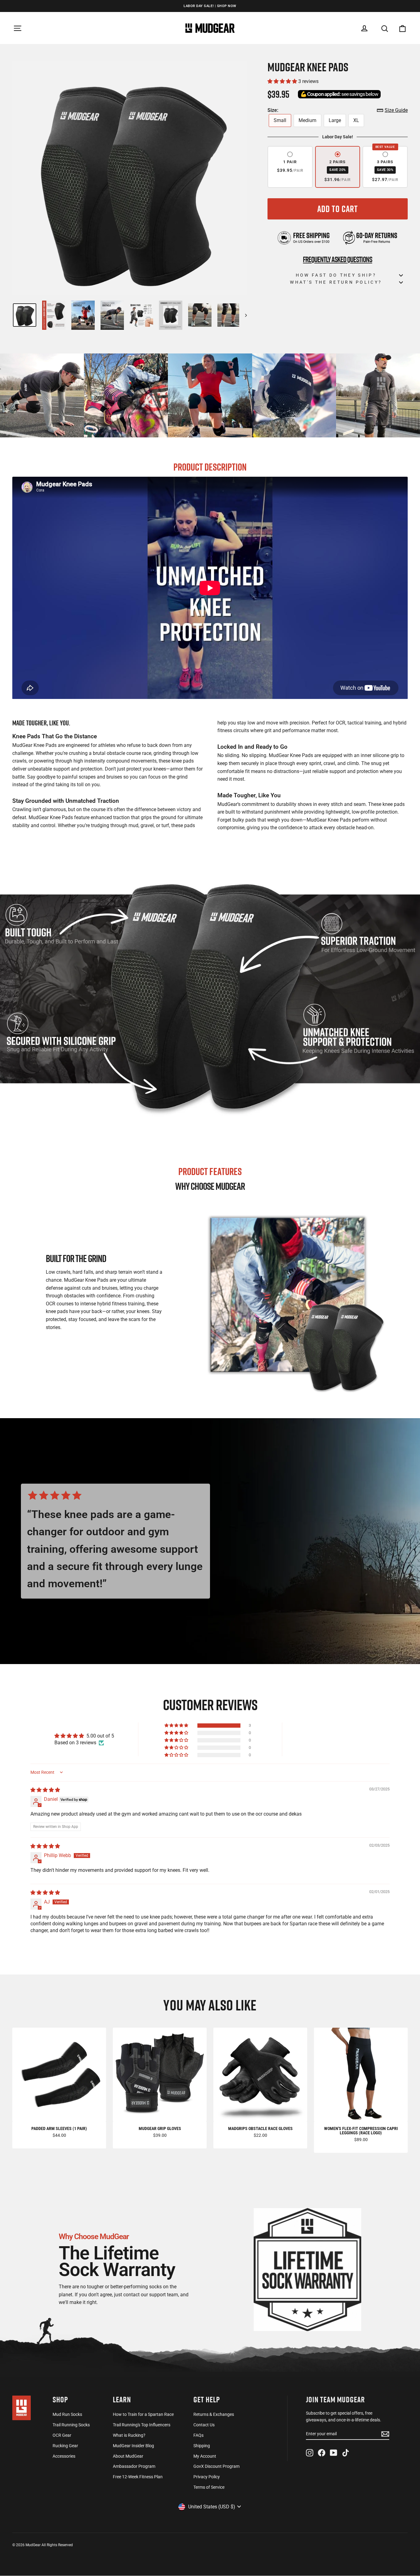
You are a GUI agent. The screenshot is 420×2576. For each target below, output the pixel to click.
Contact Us (204, 2425)
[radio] (290, 167)
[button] (283, 81)
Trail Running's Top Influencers (142, 2425)
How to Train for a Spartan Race (143, 2414)
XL (356, 120)
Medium (307, 120)
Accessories (64, 2456)
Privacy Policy (207, 2477)
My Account (205, 2456)
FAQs (198, 2435)
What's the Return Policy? (336, 282)
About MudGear (128, 2456)
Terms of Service (209, 2487)
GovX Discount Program (216, 2466)
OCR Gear (62, 2435)
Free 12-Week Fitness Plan (138, 2477)
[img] (45, 1790)
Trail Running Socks (71, 2425)
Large (335, 120)
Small (280, 120)
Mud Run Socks (67, 2414)
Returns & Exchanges (214, 2414)
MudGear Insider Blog (133, 2446)
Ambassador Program (134, 2466)
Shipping (202, 2446)
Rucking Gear (65, 2446)
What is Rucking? (129, 2435)
